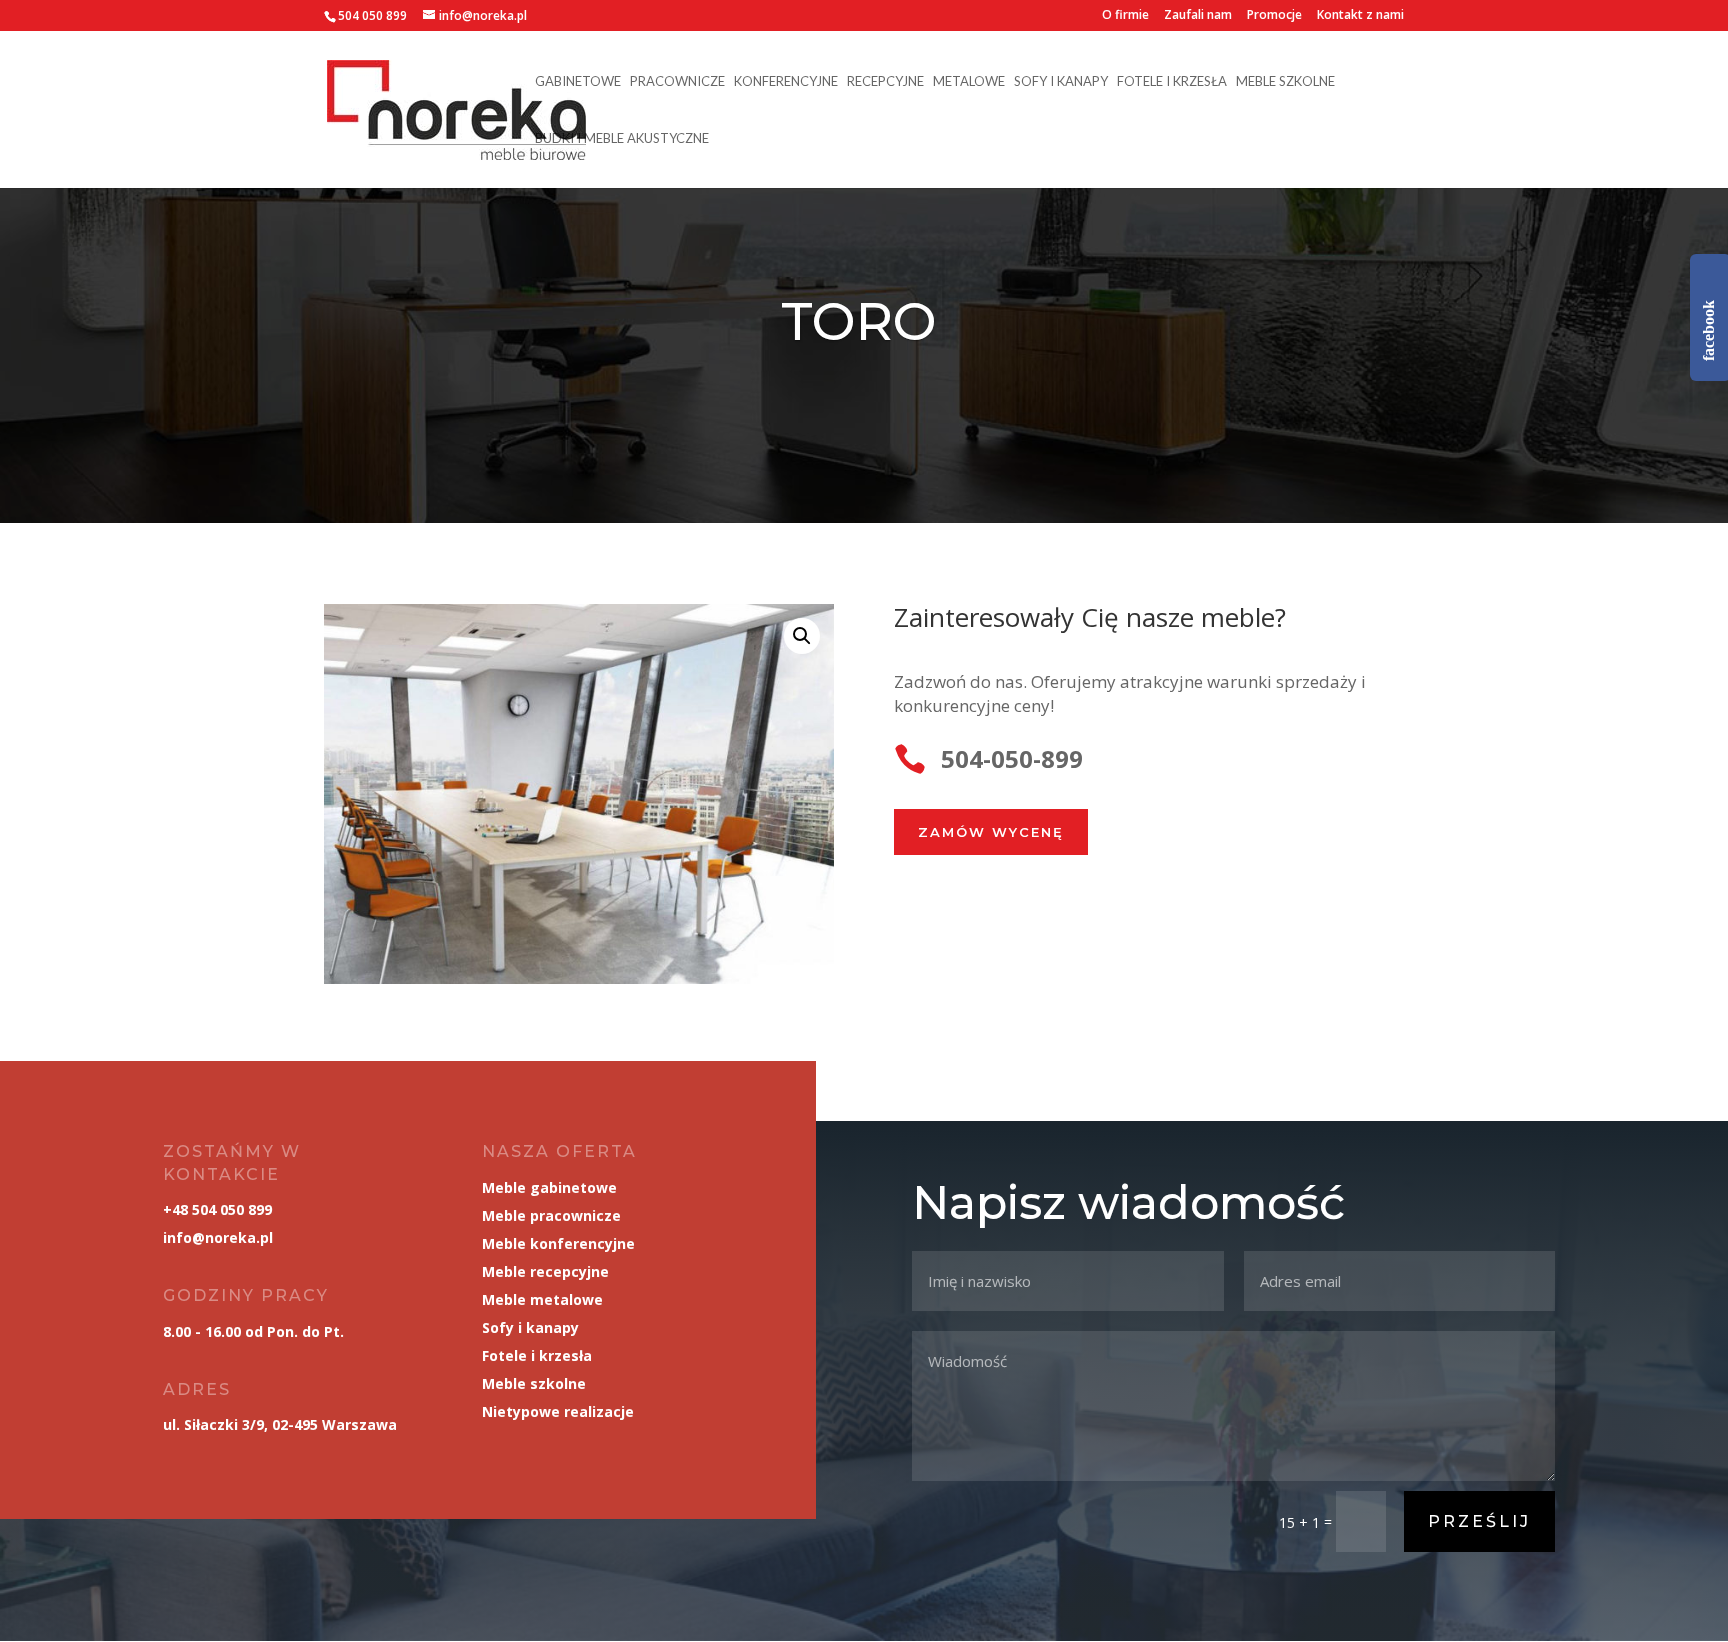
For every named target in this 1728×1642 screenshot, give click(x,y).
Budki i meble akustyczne (622, 138)
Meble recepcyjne (545, 1271)
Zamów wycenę (991, 832)
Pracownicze (677, 81)
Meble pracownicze (551, 1215)
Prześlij (1479, 1521)
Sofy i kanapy (1061, 81)
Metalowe (969, 81)
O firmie (1125, 16)
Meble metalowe (542, 1299)
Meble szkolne (1285, 81)
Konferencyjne (786, 81)
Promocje (1274, 16)
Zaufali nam (1198, 16)
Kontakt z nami (1360, 16)
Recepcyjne (885, 81)
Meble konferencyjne (558, 1243)
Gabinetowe (578, 81)
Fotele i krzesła (1172, 81)
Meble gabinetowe (549, 1187)
